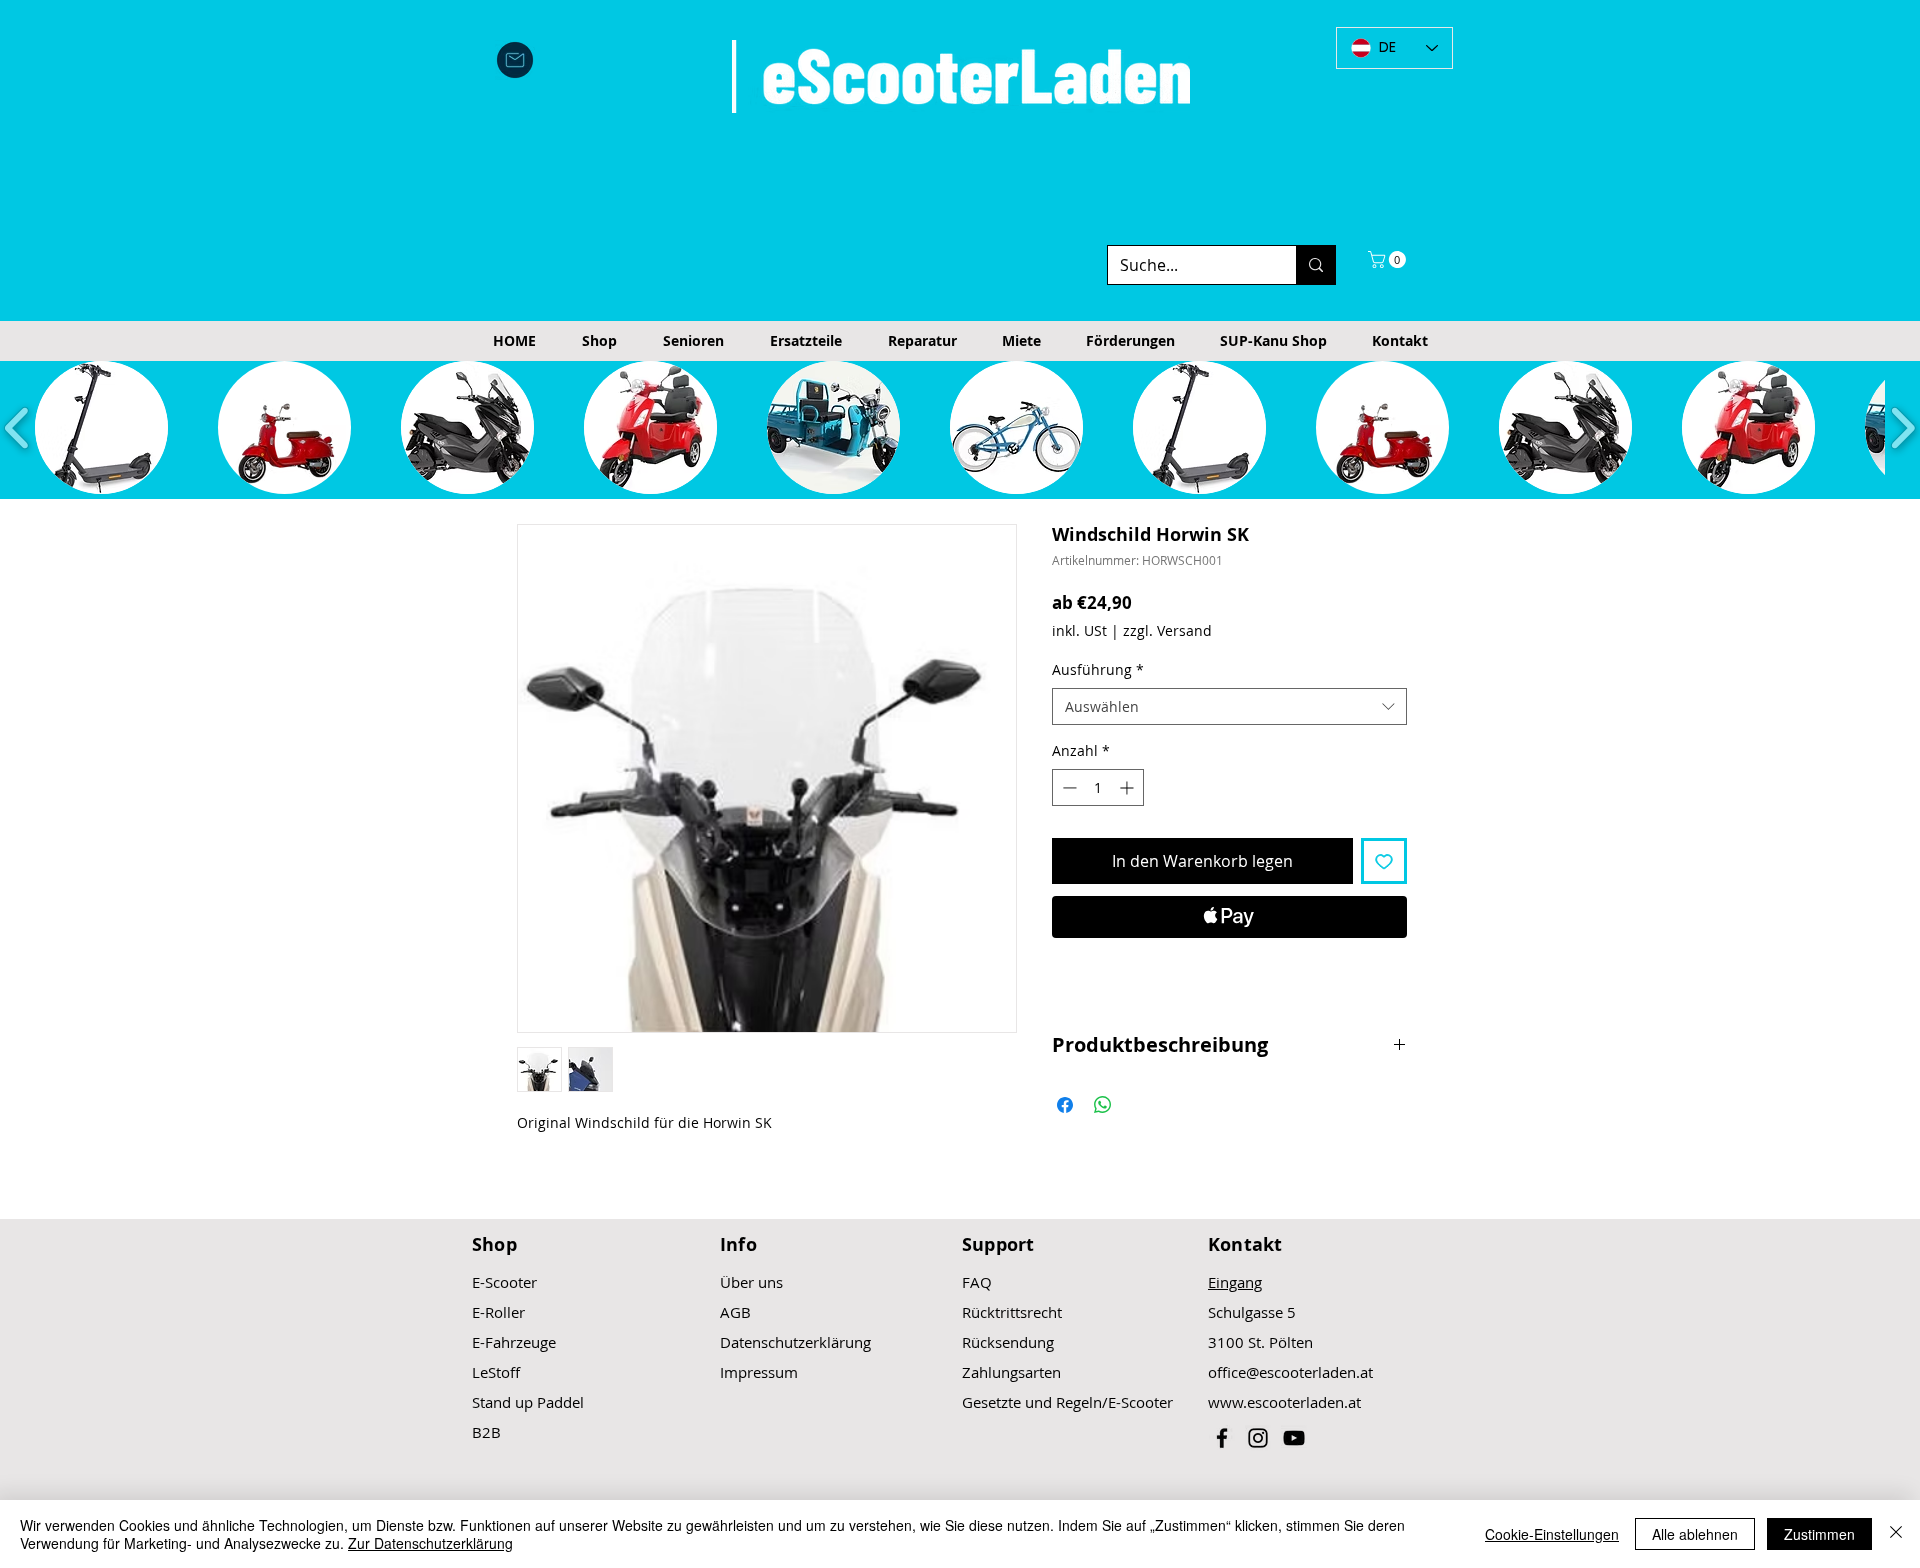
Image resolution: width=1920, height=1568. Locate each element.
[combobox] (1229, 707)
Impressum (759, 1372)
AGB (735, 1312)
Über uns (751, 1282)
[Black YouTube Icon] (1294, 1438)
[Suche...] (1315, 265)
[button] (1389, 259)
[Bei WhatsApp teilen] (1103, 1105)
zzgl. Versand (1167, 630)
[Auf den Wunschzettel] (1384, 861)
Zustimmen (1819, 1534)
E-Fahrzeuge (514, 1342)
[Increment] (1128, 787)
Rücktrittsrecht (1012, 1312)
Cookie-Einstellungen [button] (1552, 1534)
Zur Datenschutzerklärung (430, 1543)
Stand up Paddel (528, 1402)
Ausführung (1098, 669)
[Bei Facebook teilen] (1065, 1105)
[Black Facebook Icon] (1222, 1438)
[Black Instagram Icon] (1258, 1438)
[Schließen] (1896, 1534)
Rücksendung (1008, 1342)
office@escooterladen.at (1290, 1372)
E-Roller (498, 1312)
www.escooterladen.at (1284, 1402)
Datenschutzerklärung (795, 1342)
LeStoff (496, 1372)
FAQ (977, 1282)
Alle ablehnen (1695, 1534)
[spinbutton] (1098, 787)
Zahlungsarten (1011, 1372)
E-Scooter (504, 1282)
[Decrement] (1067, 787)
